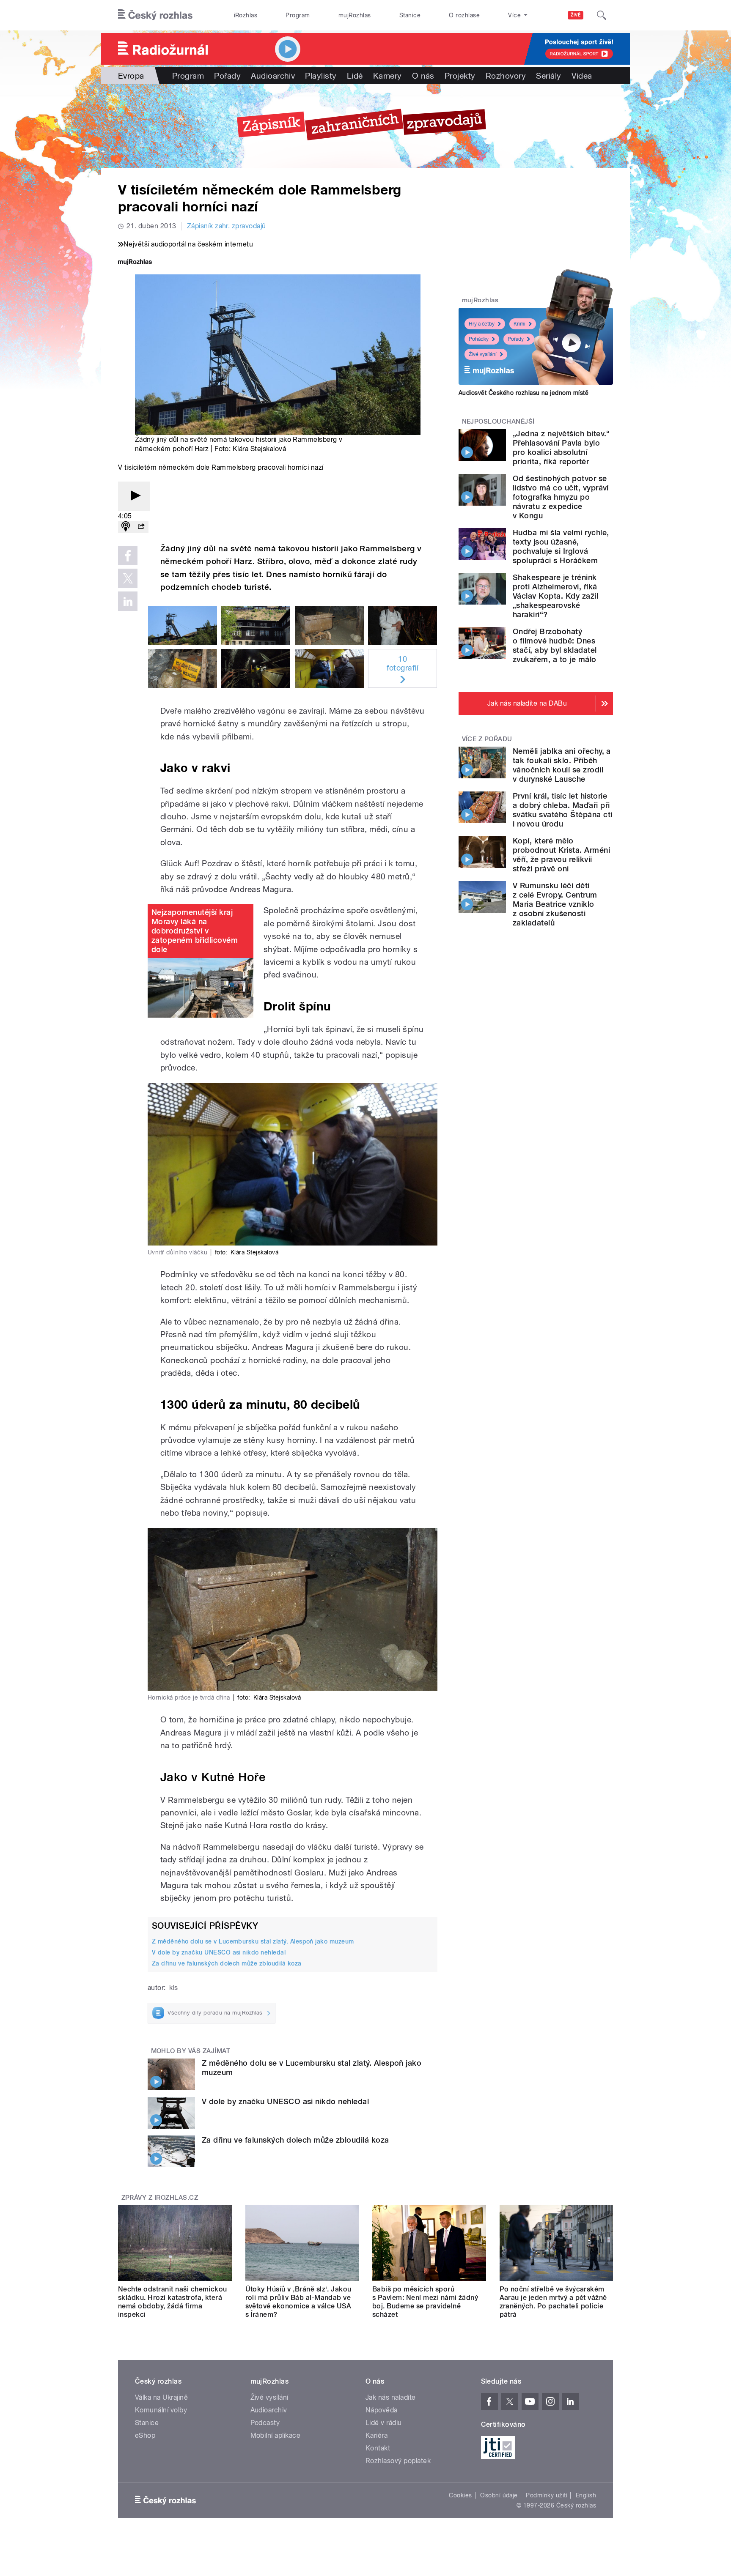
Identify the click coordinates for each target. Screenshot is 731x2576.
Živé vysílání (483, 354)
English (586, 2495)
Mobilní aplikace (276, 2435)
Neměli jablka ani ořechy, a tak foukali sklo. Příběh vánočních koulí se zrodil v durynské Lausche (562, 765)
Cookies (460, 2495)
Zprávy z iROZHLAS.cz (160, 2198)
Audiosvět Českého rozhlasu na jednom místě (524, 393)
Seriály (548, 76)
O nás (423, 76)
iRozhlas (246, 15)
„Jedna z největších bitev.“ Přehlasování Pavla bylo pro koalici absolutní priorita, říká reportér (561, 448)
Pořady (227, 76)
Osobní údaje (499, 2495)
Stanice (410, 15)
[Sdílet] (141, 527)
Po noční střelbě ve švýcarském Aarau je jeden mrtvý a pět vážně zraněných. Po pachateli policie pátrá (553, 2302)
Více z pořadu (487, 739)
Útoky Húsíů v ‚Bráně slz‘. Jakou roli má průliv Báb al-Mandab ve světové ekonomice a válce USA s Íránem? (298, 2302)
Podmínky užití (547, 2495)
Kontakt (378, 2448)
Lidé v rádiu (384, 2423)
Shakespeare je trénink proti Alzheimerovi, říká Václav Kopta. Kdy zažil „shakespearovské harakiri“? (555, 596)
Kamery (387, 76)
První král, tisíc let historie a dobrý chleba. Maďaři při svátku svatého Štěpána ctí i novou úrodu (562, 810)
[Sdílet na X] (128, 578)
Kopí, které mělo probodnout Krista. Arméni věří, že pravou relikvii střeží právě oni (561, 855)
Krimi (519, 324)
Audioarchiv (273, 76)
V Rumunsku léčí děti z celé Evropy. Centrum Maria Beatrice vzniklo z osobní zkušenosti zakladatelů (555, 904)
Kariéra (376, 2435)
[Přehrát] (134, 496)
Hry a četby (482, 324)
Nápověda (382, 2410)
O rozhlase (464, 15)
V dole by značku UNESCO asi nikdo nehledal (219, 1952)
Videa (582, 76)
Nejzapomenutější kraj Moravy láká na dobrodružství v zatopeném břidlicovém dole (195, 931)
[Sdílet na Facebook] (128, 556)
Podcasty (265, 2423)
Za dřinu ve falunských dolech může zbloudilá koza (227, 1963)
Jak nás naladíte (391, 2397)
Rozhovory (506, 76)
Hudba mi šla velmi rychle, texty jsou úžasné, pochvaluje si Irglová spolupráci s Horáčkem (561, 546)
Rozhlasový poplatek (398, 2461)
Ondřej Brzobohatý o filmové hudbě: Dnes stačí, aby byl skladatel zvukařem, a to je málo (555, 645)
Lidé (355, 76)
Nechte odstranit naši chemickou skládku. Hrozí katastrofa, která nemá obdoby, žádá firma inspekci (173, 2302)
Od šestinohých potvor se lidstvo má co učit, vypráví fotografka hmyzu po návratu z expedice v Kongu (561, 497)
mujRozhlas (355, 15)
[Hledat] (602, 15)
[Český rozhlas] (155, 15)
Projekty (460, 76)
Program (298, 15)
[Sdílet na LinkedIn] (128, 601)
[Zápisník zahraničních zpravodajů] (365, 126)
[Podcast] (126, 527)
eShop (145, 2435)
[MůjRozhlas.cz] (135, 263)
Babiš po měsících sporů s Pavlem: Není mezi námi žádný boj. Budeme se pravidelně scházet (425, 2302)
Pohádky (479, 339)
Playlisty (321, 76)
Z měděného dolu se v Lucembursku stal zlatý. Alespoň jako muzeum (253, 1941)
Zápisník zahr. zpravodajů (227, 226)
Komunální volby (161, 2410)
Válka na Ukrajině (161, 2397)
